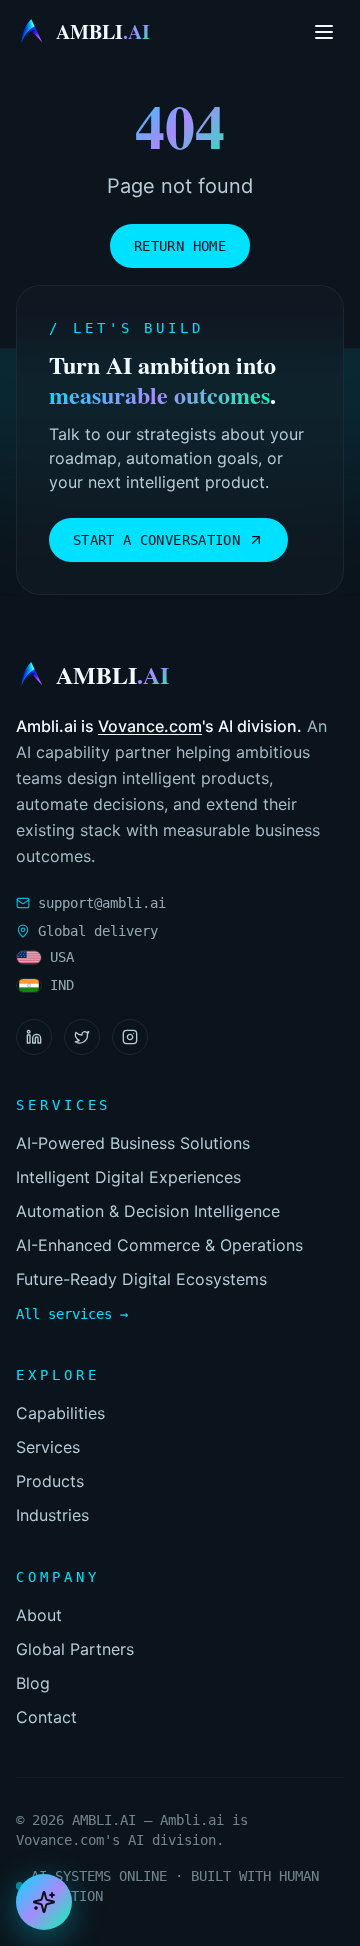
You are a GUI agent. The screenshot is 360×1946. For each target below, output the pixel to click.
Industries (52, 1515)
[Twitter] (82, 1037)
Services (48, 1447)
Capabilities (60, 1413)
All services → (72, 1314)
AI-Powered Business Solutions (133, 1143)
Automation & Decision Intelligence (148, 1211)
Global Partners (75, 1649)
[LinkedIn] (34, 1037)
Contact (46, 1717)
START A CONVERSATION (156, 540)
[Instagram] (130, 1037)
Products (50, 1481)
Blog (33, 1683)
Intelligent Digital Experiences (128, 1177)
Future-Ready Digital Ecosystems (141, 1279)
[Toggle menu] (324, 32)
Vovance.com (150, 726)
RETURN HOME (180, 246)
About (39, 1615)
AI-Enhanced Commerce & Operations (159, 1245)
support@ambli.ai (102, 903)
